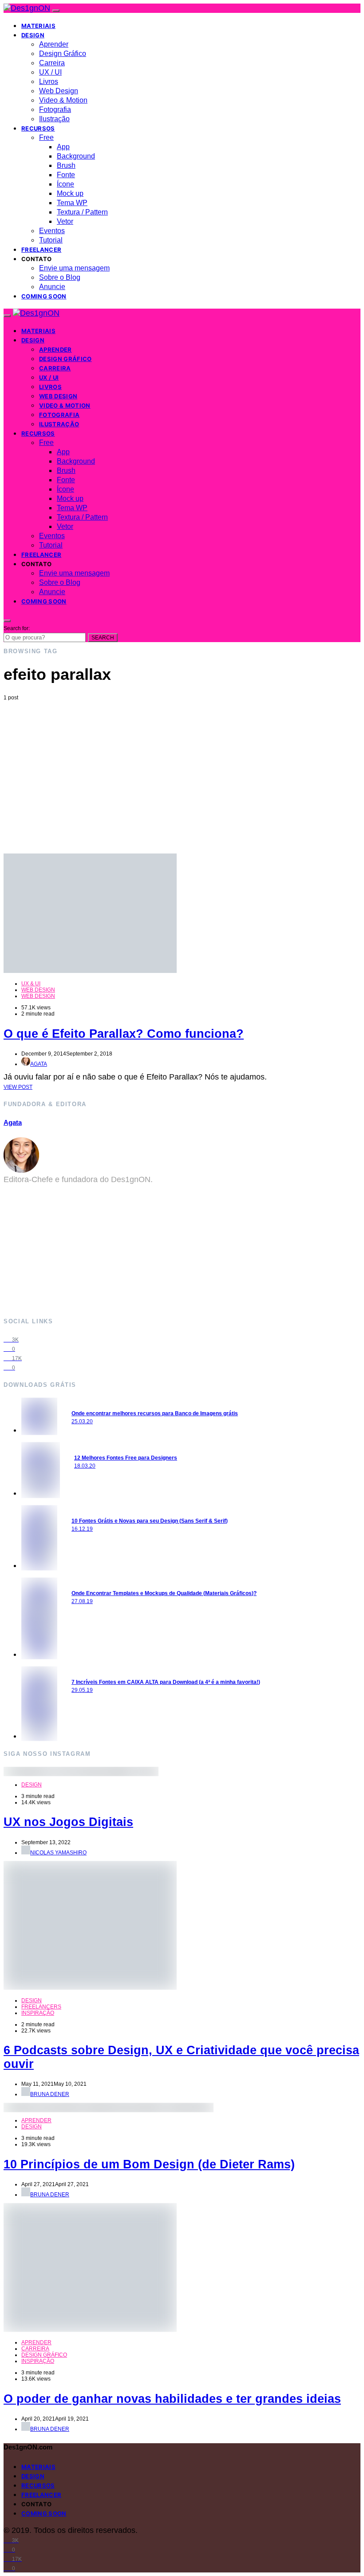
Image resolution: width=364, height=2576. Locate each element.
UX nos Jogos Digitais (68, 1822)
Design (33, 35)
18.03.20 (85, 1466)
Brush (66, 165)
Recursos (38, 128)
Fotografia (55, 109)
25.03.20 (82, 1421)
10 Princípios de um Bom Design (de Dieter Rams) (149, 2164)
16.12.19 (82, 1529)
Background (76, 156)
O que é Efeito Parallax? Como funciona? (124, 1034)
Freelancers (41, 2007)
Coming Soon (44, 296)
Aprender (54, 44)
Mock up (70, 193)
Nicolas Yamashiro (58, 1853)
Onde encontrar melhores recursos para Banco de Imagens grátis (155, 1413)
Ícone (65, 184)
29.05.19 (82, 1690)
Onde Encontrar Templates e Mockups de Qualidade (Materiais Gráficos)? (164, 1593)
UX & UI (31, 984)
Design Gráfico (63, 54)
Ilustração (54, 119)
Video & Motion (63, 100)
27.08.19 (82, 1601)
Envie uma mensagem (74, 268)
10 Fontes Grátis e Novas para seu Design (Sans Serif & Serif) (150, 1521)
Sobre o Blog (60, 277)
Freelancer (41, 250)
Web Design (59, 91)
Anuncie (52, 287)
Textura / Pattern (82, 212)
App (63, 147)
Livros (49, 81)
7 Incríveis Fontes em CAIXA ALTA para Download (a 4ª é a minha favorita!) (166, 1682)
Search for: (17, 628)
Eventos (52, 231)
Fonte (66, 175)
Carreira (52, 63)
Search (103, 638)
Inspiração (38, 2013)
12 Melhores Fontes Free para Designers (126, 1458)
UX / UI (50, 72)
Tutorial (51, 240)
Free (46, 137)
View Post (18, 1087)
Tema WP (72, 203)
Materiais (38, 26)
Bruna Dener (50, 2094)
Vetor (65, 221)
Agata (39, 1064)
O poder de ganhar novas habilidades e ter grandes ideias (172, 2399)
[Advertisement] (182, 767)
